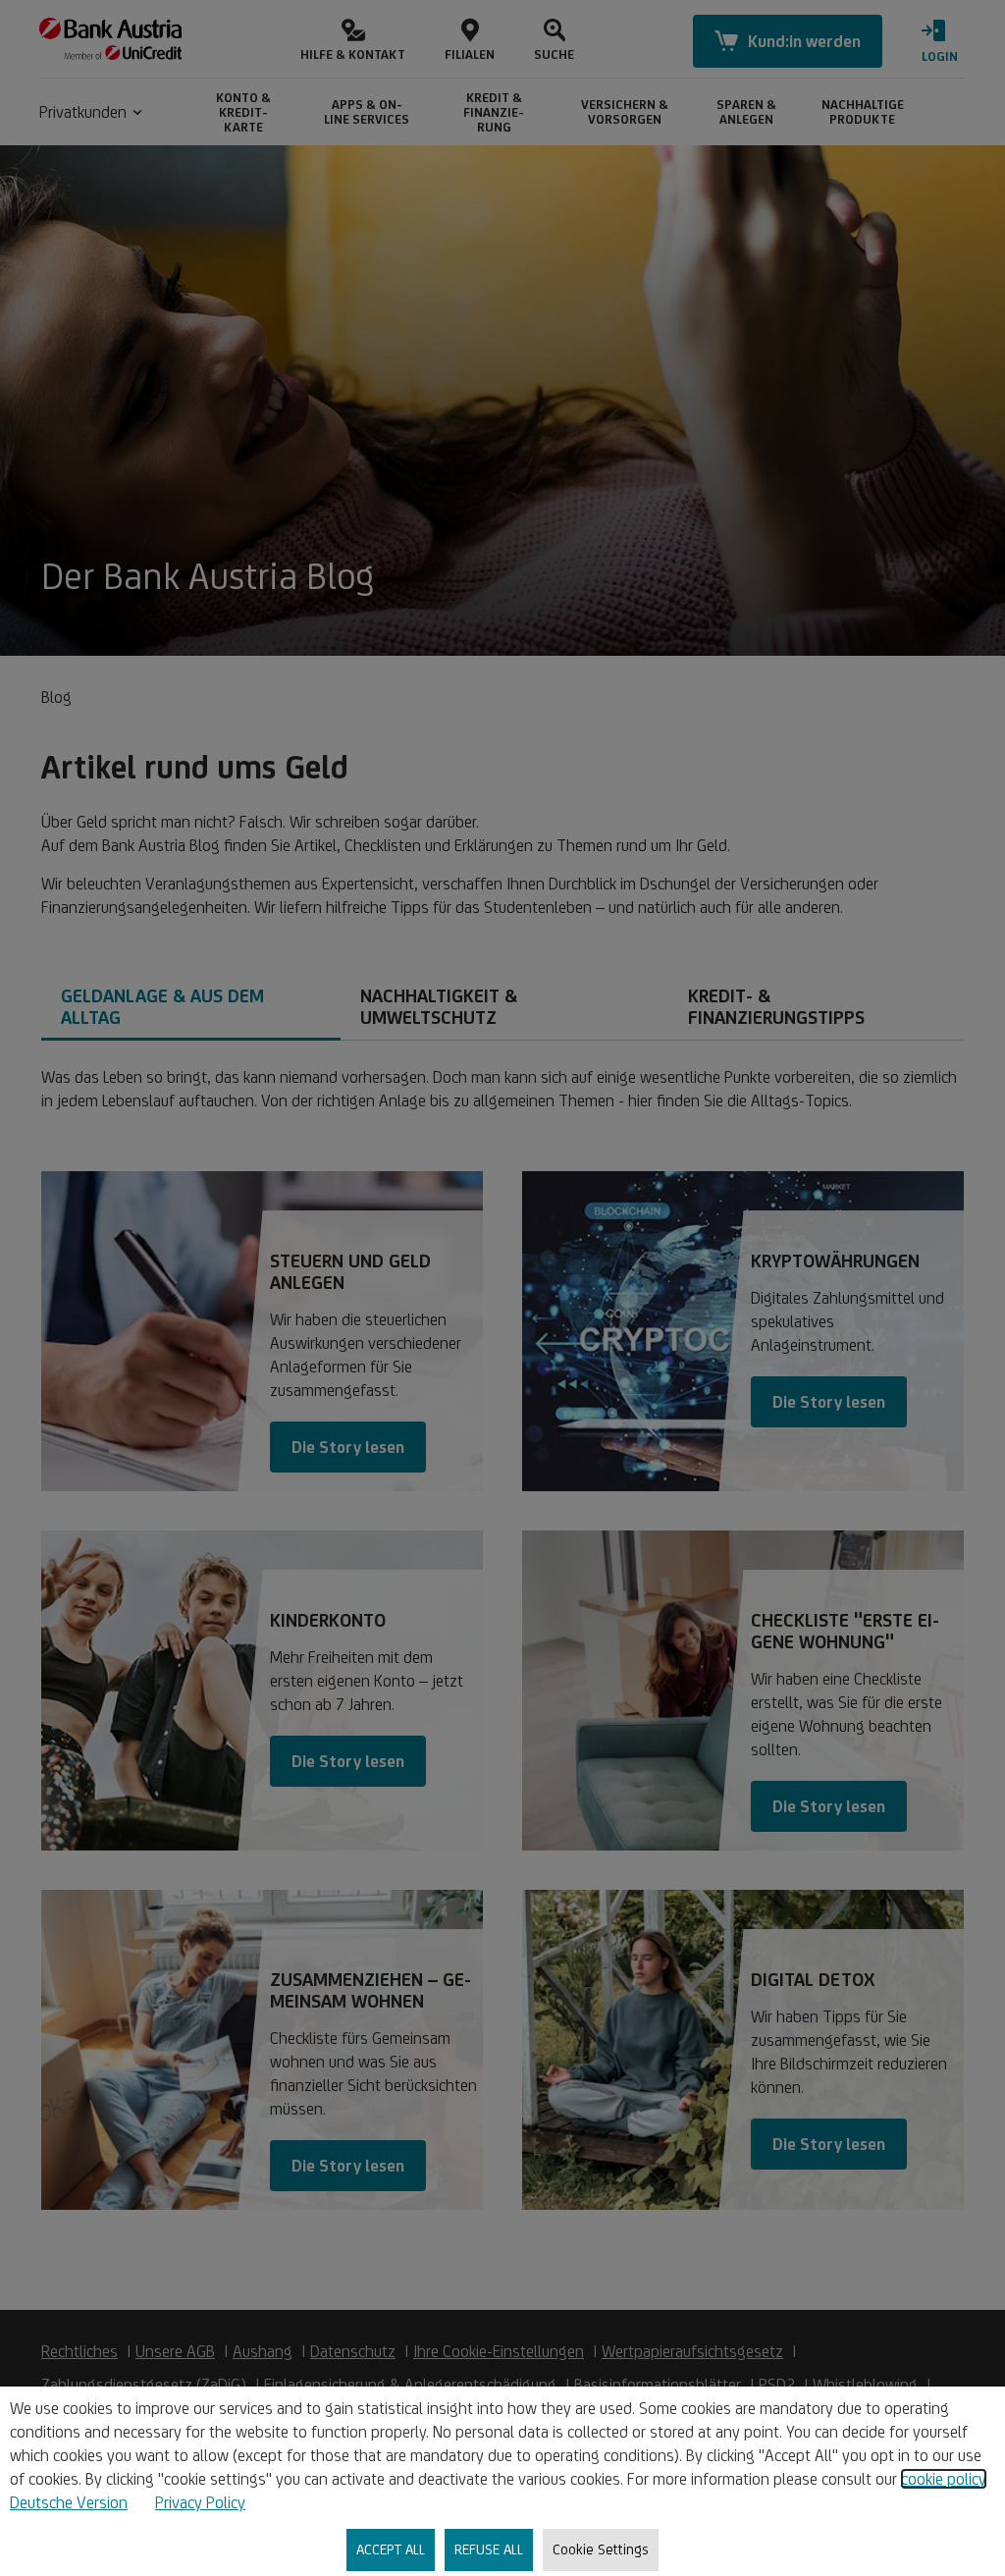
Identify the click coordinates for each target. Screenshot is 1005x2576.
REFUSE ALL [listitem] (489, 2549)
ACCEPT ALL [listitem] (391, 2549)
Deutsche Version (69, 2502)
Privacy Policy (200, 2502)
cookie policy (944, 2479)
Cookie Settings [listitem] (601, 2549)
